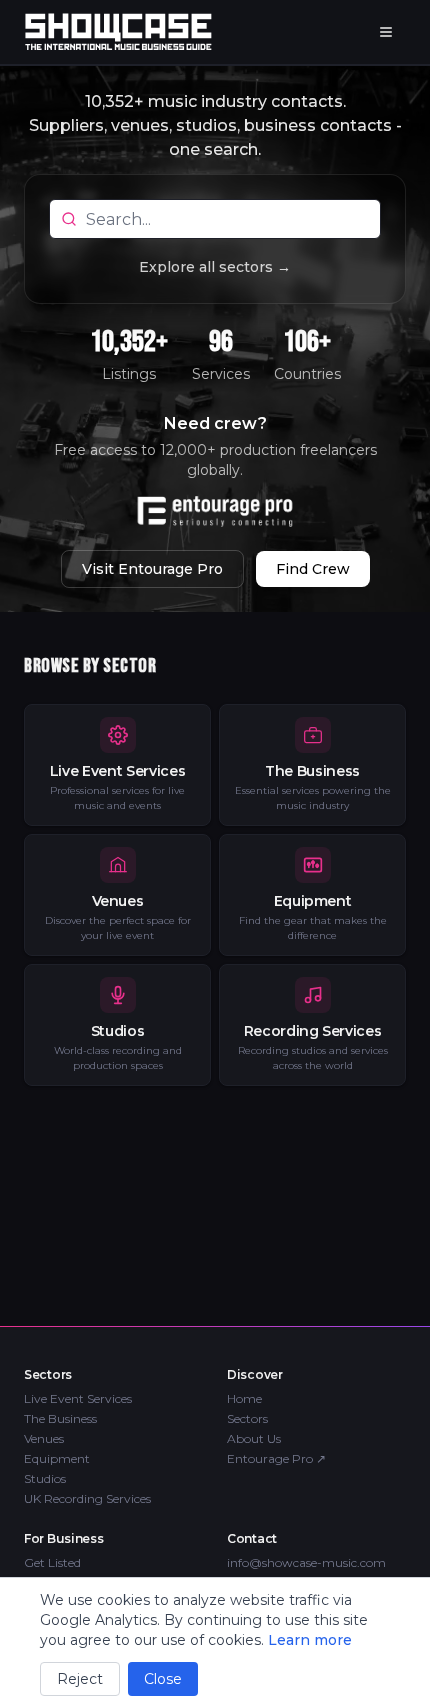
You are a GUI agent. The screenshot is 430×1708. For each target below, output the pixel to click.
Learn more (310, 1640)
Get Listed (52, 1562)
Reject (80, 1679)
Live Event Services (78, 1398)
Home (244, 1398)
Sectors (247, 1418)
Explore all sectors (215, 267)
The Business (60, 1418)
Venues (44, 1438)
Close (163, 1679)
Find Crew (313, 569)
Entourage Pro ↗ (276, 1458)
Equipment (57, 1458)
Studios (45, 1478)
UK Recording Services (87, 1498)
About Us (254, 1438)
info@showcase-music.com (306, 1562)
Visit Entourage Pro (152, 569)
